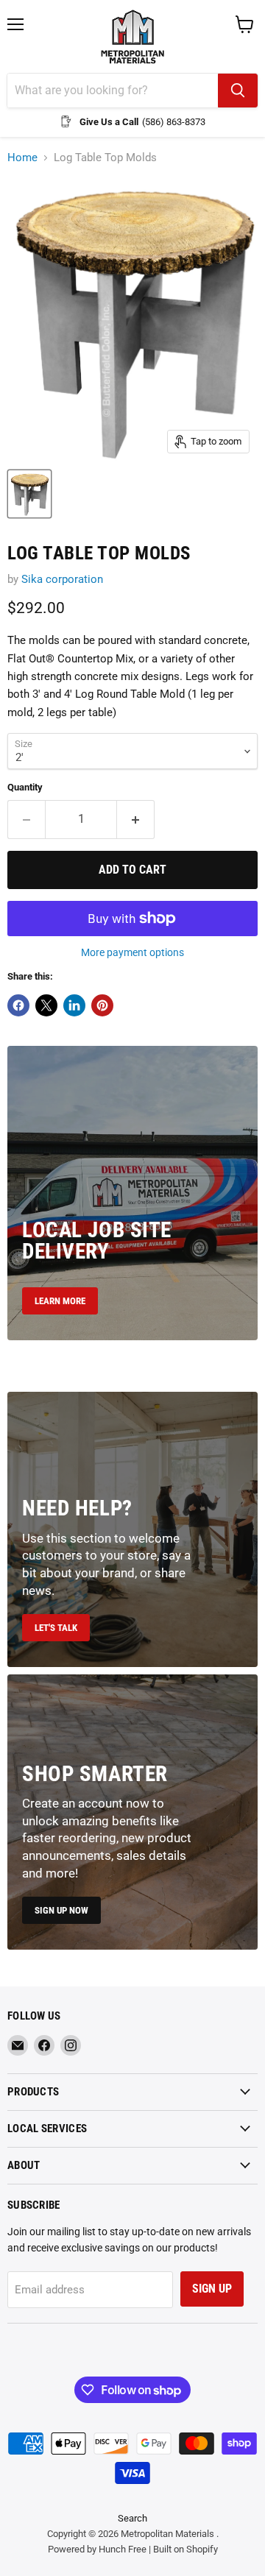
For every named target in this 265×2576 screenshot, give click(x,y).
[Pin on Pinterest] (102, 1005)
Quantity (25, 787)
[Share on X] (46, 1005)
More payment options (132, 952)
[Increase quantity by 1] (136, 819)
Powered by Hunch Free (97, 2549)
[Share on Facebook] (18, 1005)
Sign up (212, 2289)
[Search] (238, 91)
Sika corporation (62, 579)
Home (22, 158)
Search (132, 2518)
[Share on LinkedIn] (74, 1005)
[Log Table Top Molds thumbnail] (29, 494)
